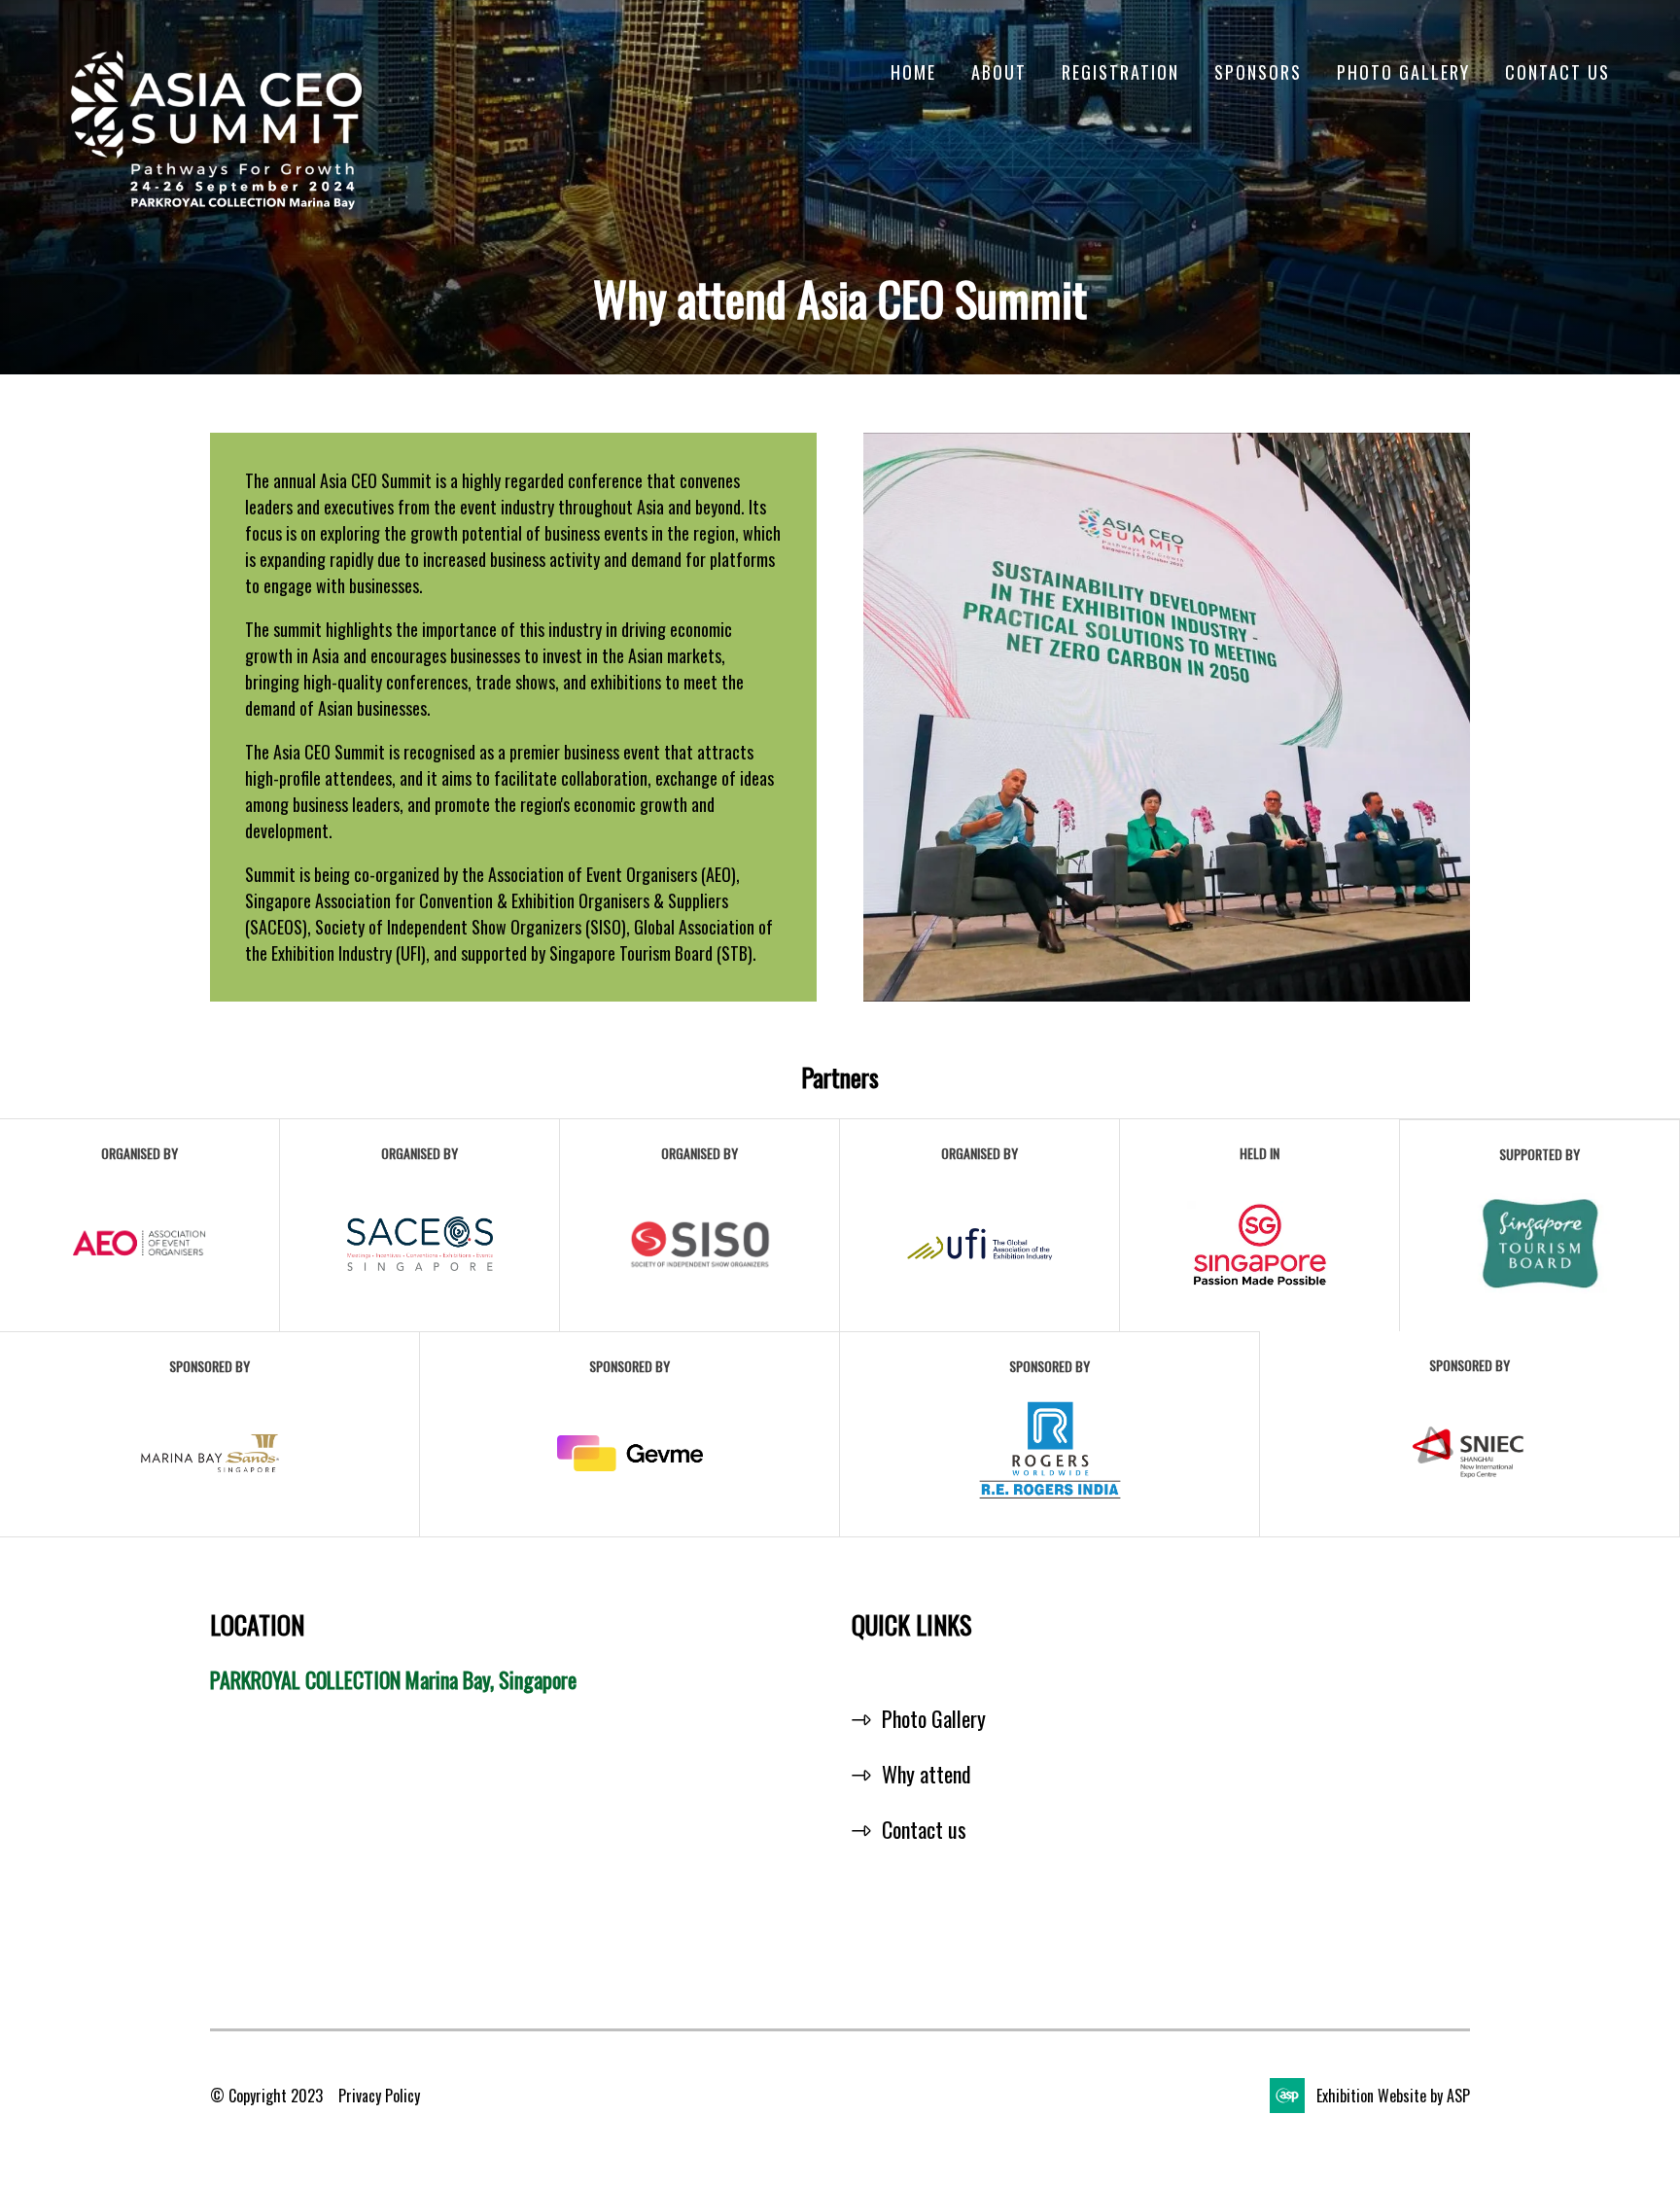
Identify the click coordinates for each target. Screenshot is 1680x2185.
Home (913, 72)
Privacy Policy (379, 2096)
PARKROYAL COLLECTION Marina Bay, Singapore (393, 1679)
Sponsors (1258, 72)
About (999, 72)
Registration (1120, 72)
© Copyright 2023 (266, 2096)
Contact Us (1557, 72)
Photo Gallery (1403, 72)
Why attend (927, 1774)
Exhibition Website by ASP (1393, 2096)
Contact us (924, 1829)
